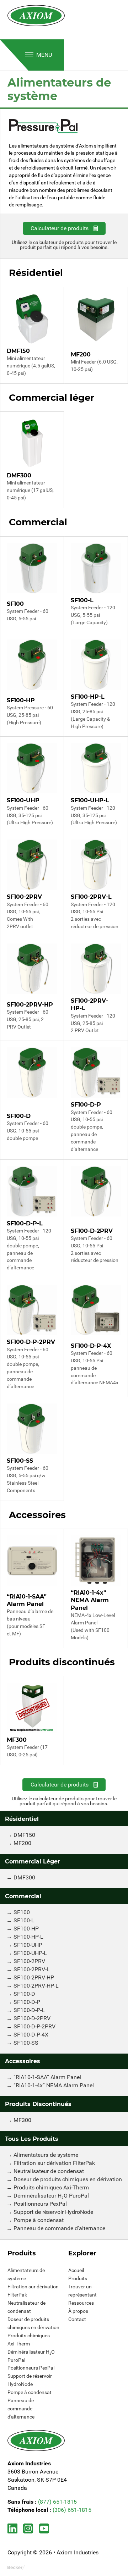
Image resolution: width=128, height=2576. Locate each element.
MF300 (22, 2120)
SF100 (22, 1912)
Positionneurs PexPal (40, 2204)
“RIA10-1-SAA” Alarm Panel (47, 2077)
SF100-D (24, 1994)
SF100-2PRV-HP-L (36, 1986)
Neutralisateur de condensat (49, 2171)
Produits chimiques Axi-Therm (51, 2187)
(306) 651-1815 (72, 2510)
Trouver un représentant (82, 2291)
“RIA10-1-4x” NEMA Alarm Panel (54, 2085)
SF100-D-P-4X (31, 2035)
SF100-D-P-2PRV (34, 2026)
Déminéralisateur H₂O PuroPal (51, 2196)
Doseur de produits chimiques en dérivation (68, 2179)
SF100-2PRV (29, 1961)
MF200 (22, 1843)
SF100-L (24, 1920)
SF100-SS (26, 2043)
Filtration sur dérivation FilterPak (54, 2163)
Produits (78, 2278)
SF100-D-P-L (29, 2010)
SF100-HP (26, 1929)
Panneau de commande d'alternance (59, 2228)
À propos (78, 2311)
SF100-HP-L (28, 1937)
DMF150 (24, 1835)
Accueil (76, 2270)
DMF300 (24, 1877)
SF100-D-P (27, 2002)
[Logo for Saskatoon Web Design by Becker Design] (16, 2567)
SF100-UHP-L (30, 1953)
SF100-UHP (28, 1945)
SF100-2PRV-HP (34, 1977)
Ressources (81, 2303)
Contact (77, 2319)
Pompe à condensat (39, 2220)
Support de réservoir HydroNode (53, 2212)
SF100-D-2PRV (32, 2018)
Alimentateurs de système (46, 2155)
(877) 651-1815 (57, 2502)
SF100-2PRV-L (32, 1969)
